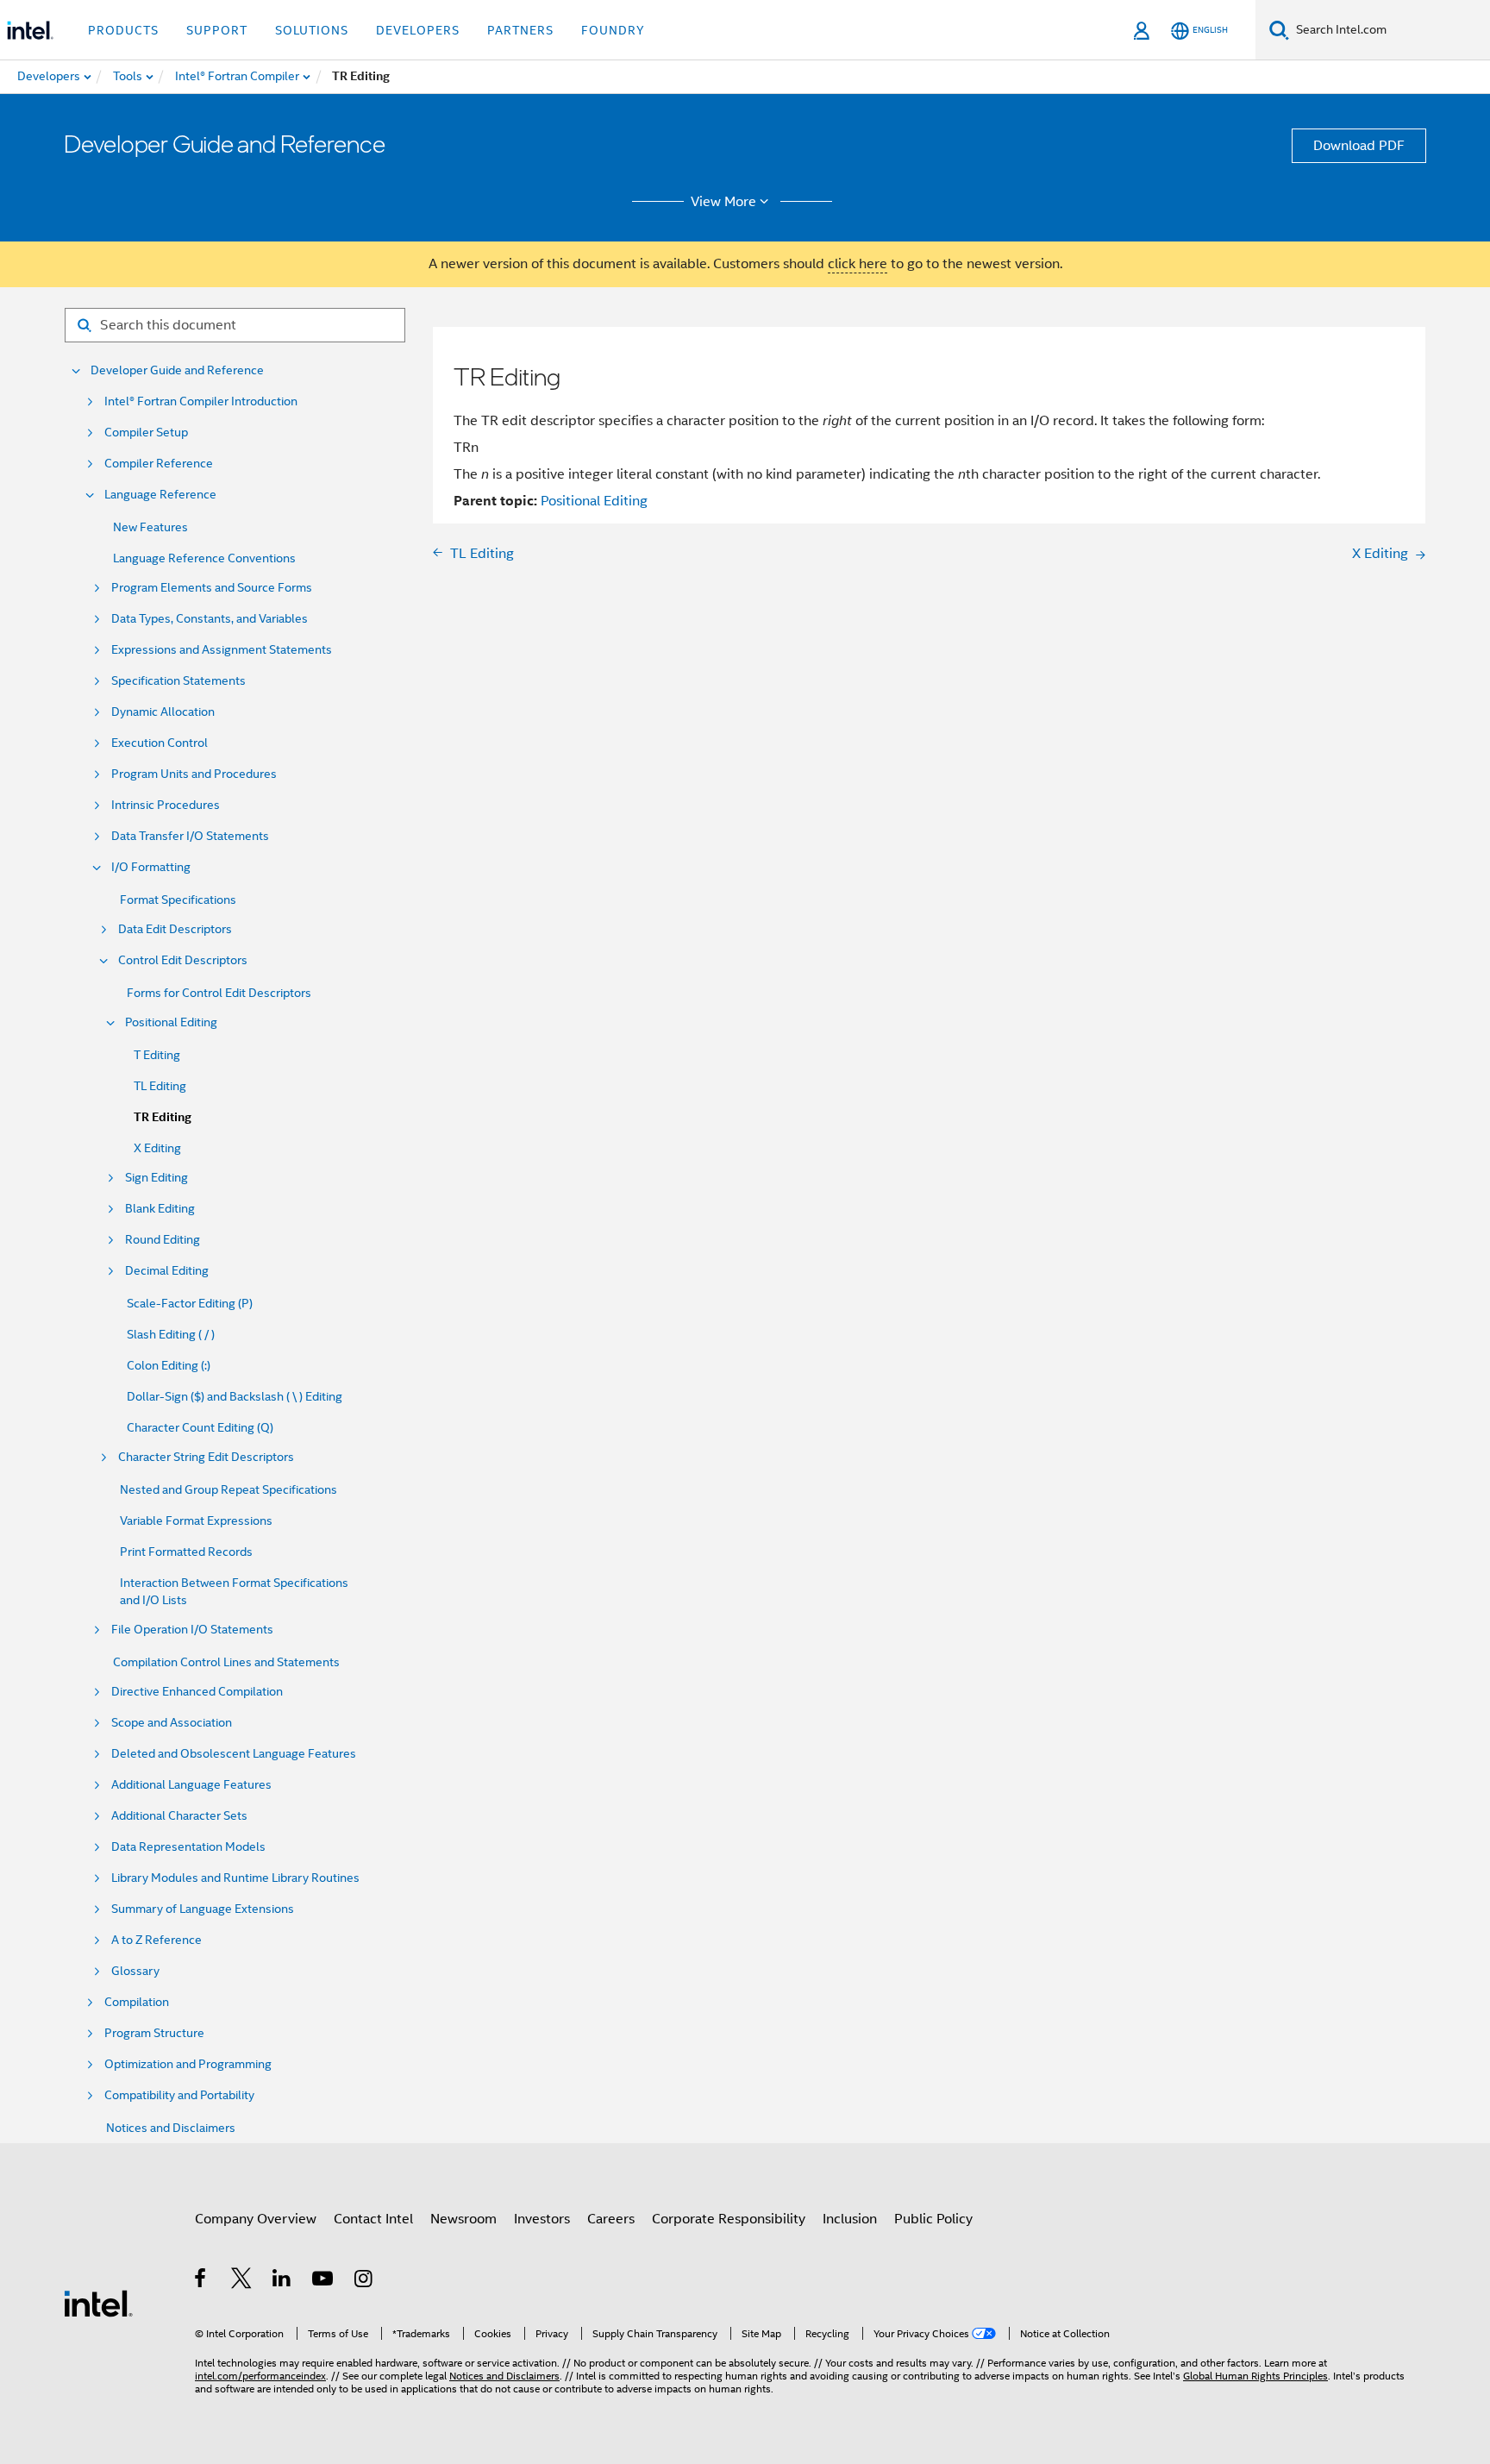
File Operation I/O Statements (192, 1630)
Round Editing (163, 1240)
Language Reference (160, 495)
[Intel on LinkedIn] (282, 2281)
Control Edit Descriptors (183, 960)
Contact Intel (373, 2219)
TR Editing (163, 1117)
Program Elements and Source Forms (212, 588)
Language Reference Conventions (204, 558)
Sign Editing (157, 1178)
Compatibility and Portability (179, 2095)
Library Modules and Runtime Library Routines (235, 1878)
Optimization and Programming (188, 2064)
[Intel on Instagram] (364, 2281)
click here (858, 264)
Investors (542, 2219)
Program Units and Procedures (194, 774)
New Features (150, 527)
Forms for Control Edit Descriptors (219, 993)
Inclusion (850, 2219)
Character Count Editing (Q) (200, 1427)
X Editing (157, 1148)
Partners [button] (520, 30)
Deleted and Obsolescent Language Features (234, 1754)
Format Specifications (178, 900)
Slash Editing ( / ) (171, 1334)
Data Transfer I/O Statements (190, 836)
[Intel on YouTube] (324, 2281)
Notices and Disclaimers (171, 2128)
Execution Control (160, 743)
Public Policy (933, 2219)
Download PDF (1359, 146)
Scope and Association (172, 1723)
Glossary (135, 1971)
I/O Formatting (151, 867)
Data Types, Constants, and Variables (210, 619)
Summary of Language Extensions (203, 1909)
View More (723, 202)
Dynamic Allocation (163, 712)
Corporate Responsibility (729, 2219)
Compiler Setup (146, 433)
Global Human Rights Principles (1255, 2376)
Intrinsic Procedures (166, 805)
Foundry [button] (613, 30)
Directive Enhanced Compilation (197, 1692)
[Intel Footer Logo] (98, 2303)
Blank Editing (160, 1209)
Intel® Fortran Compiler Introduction (201, 401)
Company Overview (256, 2219)
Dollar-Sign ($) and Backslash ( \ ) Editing (235, 1396)
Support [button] (217, 30)
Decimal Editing (167, 1271)
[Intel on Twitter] (242, 2281)
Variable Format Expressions (196, 1520)
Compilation (137, 2002)
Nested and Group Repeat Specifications (229, 1489)
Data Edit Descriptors (175, 929)
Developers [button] (418, 30)
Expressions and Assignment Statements (222, 650)
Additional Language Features (191, 1785)
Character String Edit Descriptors (206, 1457)
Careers (611, 2219)
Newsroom (463, 2219)
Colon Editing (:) (169, 1365)
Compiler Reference (159, 464)
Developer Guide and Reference (177, 370)
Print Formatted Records (186, 1552)
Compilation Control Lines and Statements (226, 1662)
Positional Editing (171, 1022)
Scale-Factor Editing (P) (190, 1303)
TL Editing (160, 1086)
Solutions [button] (312, 30)
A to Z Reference (157, 1940)
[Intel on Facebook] (201, 2281)
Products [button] (123, 30)
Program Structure (154, 2033)
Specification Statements (178, 681)
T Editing (157, 1055)
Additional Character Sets (179, 1816)
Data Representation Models (188, 1847)
